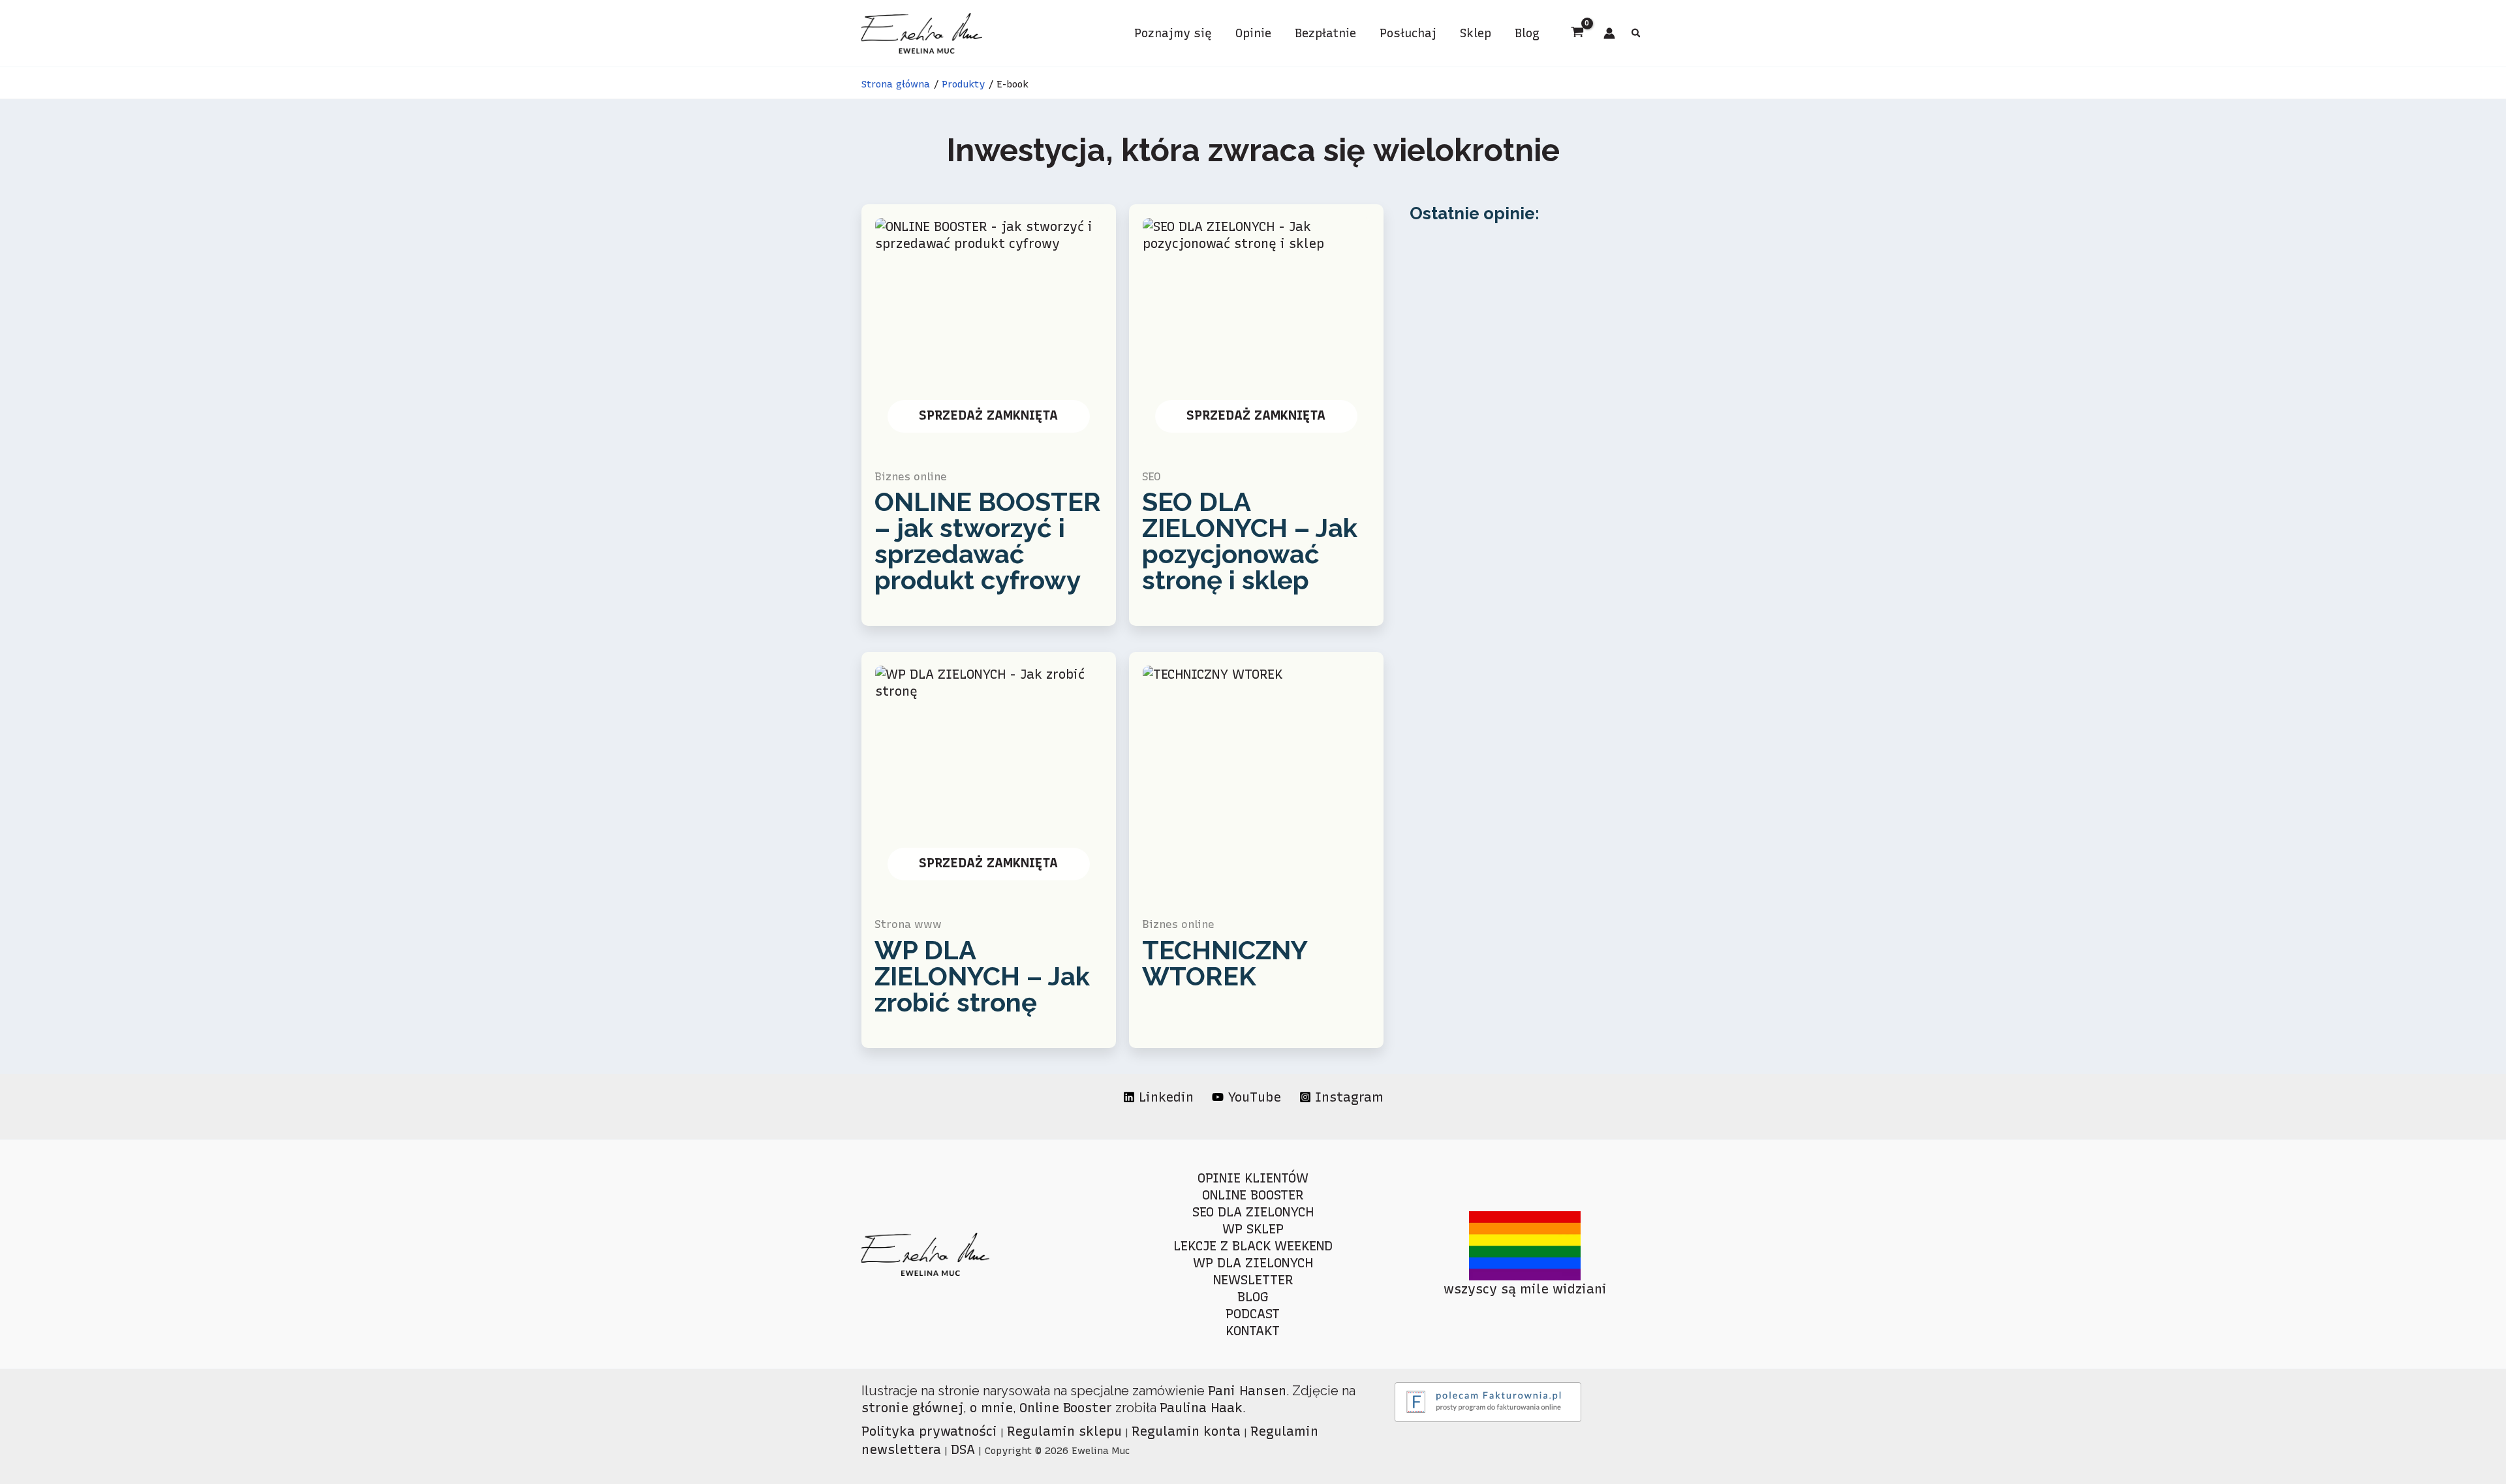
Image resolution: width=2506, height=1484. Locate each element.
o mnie (991, 1408)
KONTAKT (1253, 1331)
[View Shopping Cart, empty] (1577, 33)
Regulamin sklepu (1064, 1431)
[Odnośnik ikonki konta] (1609, 33)
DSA (963, 1449)
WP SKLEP (1253, 1229)
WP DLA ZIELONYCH (1253, 1263)
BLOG (1253, 1297)
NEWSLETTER (1253, 1280)
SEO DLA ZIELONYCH (1253, 1212)
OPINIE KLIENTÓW (1253, 1178)
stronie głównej (912, 1408)
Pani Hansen (1247, 1391)
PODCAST (1253, 1314)
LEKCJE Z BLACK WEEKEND (1253, 1246)
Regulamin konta (1186, 1431)
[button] (1637, 35)
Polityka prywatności (929, 1431)
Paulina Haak (1201, 1408)
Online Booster (1066, 1408)
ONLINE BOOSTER (1253, 1195)
